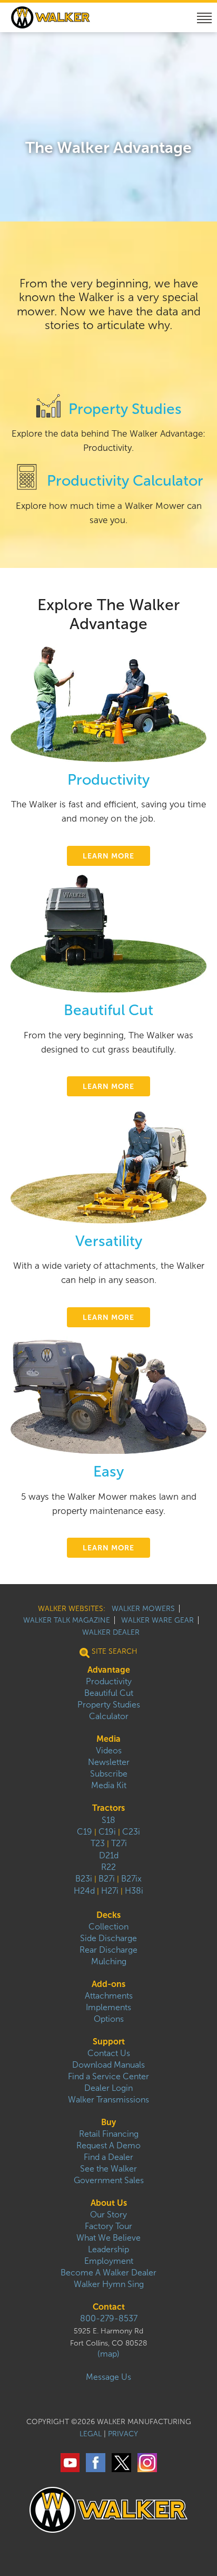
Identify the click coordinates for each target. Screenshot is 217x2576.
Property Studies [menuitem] (109, 1705)
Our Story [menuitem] (108, 2215)
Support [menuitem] (109, 2042)
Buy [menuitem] (108, 2122)
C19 (85, 1832)
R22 (108, 1867)
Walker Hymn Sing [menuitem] (109, 2284)
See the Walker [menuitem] (108, 2169)
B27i (107, 1879)
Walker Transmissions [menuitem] (108, 2100)
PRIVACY (123, 2434)
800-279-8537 (109, 2318)
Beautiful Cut (108, 1010)
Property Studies (125, 409)
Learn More (108, 856)
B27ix (131, 1879)
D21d (109, 1855)
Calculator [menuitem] (109, 1716)
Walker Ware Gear (157, 1620)
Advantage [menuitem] (109, 1670)
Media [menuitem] (108, 1739)
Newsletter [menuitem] (109, 1762)
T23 (98, 1843)
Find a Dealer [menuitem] (108, 2157)
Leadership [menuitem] (108, 2249)
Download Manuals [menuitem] (108, 2065)
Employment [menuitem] (109, 2261)
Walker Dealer (111, 1632)
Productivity (108, 780)
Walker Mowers (143, 1609)
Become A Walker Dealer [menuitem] (108, 2273)
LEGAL (91, 2434)
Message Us (108, 2377)
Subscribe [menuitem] (109, 1774)
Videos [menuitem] (109, 1750)
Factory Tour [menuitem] (108, 2226)
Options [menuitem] (109, 2019)
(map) (108, 2354)
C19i (107, 1832)
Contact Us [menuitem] (109, 2053)
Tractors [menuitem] (108, 1808)
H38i (134, 1891)
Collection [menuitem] (108, 1927)
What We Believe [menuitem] (108, 2238)
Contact (109, 2307)
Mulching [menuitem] (109, 1961)
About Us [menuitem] (109, 2203)
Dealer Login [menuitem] (108, 2088)
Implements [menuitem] (108, 2007)
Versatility (109, 1241)
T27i (119, 1843)
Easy (108, 1472)
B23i (84, 1879)
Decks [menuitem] (108, 1915)
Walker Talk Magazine (67, 1620)
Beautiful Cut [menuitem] (109, 1693)
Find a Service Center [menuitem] (108, 2076)
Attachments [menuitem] (109, 1996)
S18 (108, 1820)
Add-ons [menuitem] (108, 1984)
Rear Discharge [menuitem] (108, 1950)
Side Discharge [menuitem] (108, 1938)
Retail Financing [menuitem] (109, 2134)
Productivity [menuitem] (109, 1681)
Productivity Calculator (125, 481)
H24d (84, 1891)
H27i (110, 1891)
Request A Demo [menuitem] (108, 2145)
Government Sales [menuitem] (109, 2180)
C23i (131, 1832)
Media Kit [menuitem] (109, 1785)
